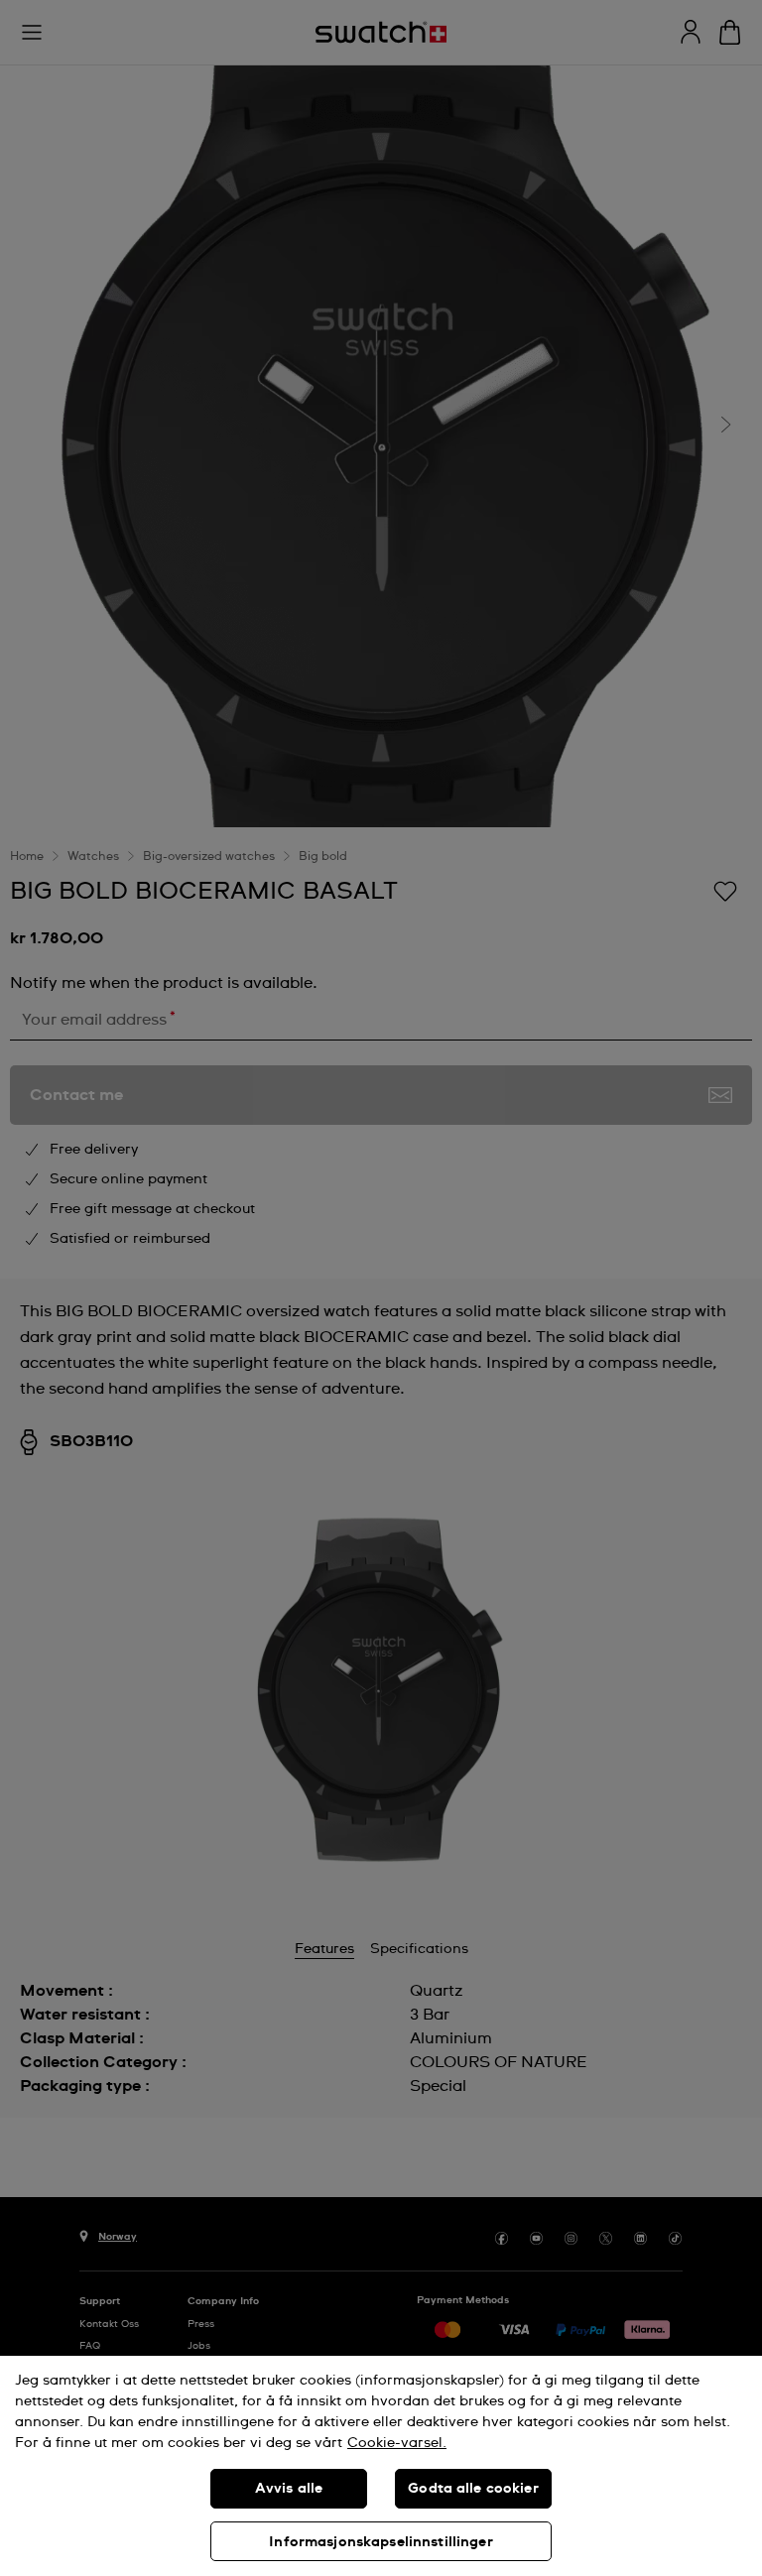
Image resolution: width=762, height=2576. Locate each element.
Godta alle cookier (473, 2489)
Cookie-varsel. (397, 2443)
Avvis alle (289, 2489)
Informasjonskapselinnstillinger (381, 2542)
